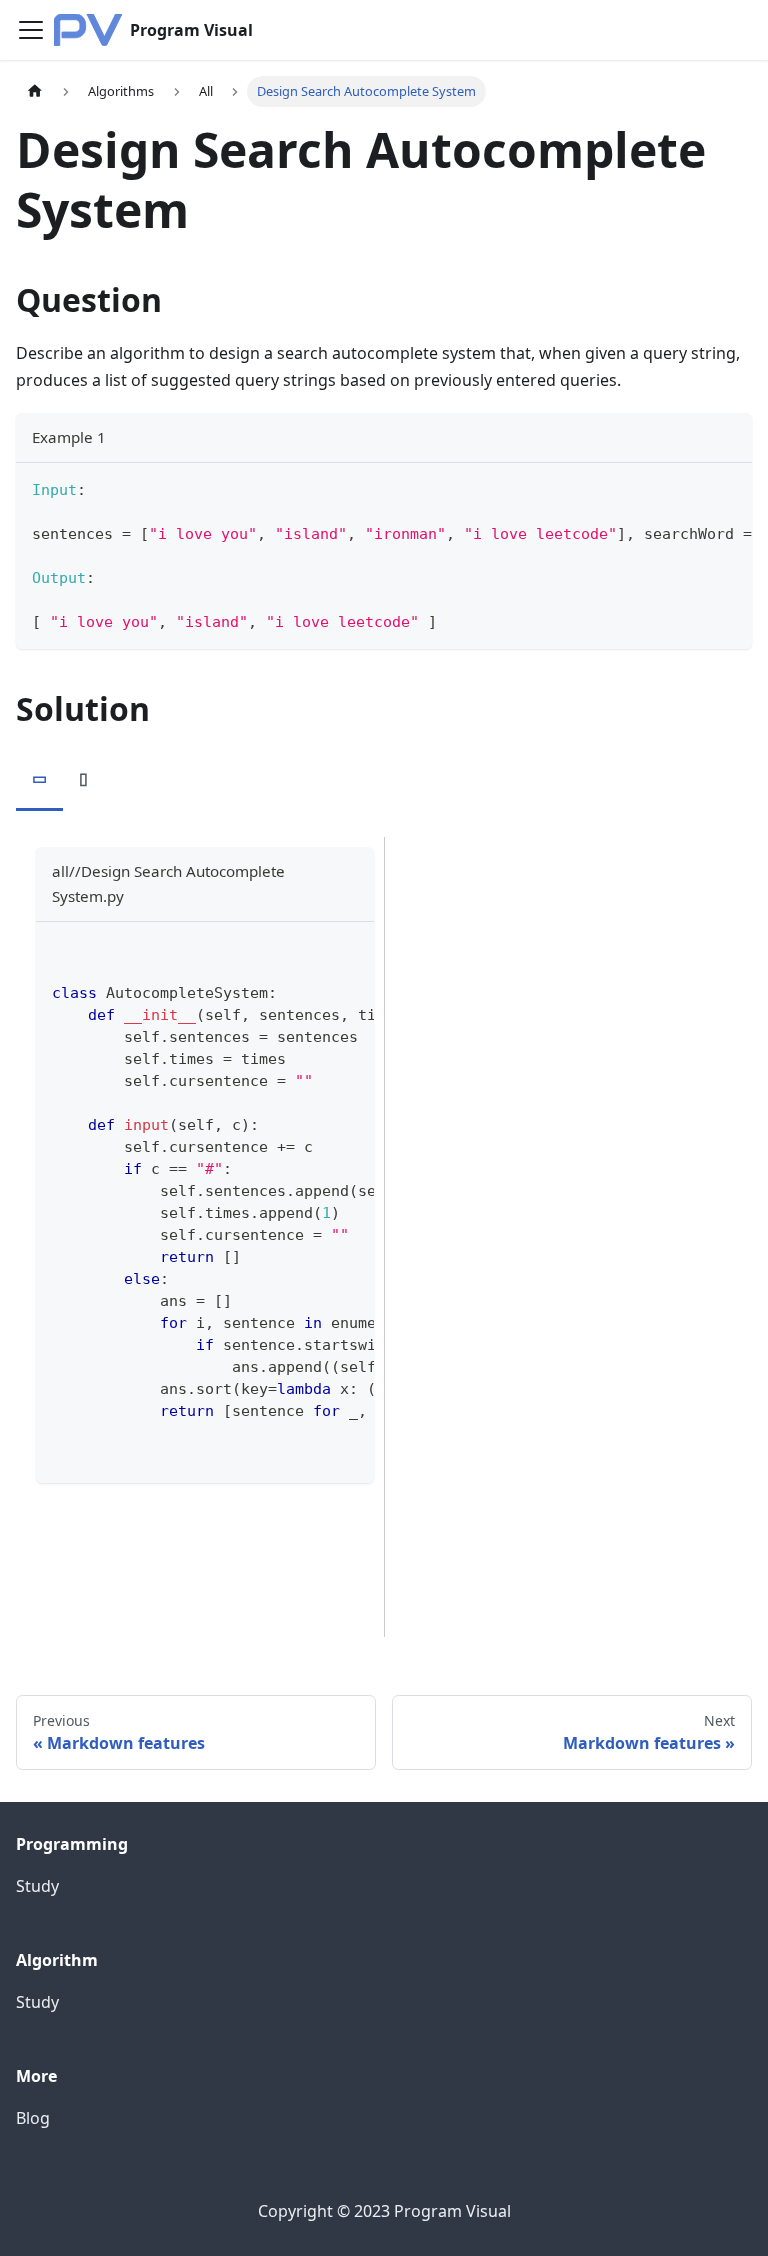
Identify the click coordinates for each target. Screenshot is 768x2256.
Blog (33, 2118)
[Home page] (35, 91)
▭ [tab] (39, 778)
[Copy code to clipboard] (727, 488)
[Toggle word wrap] (691, 488)
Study (37, 1886)
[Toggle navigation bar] (31, 30)
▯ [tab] (83, 778)
